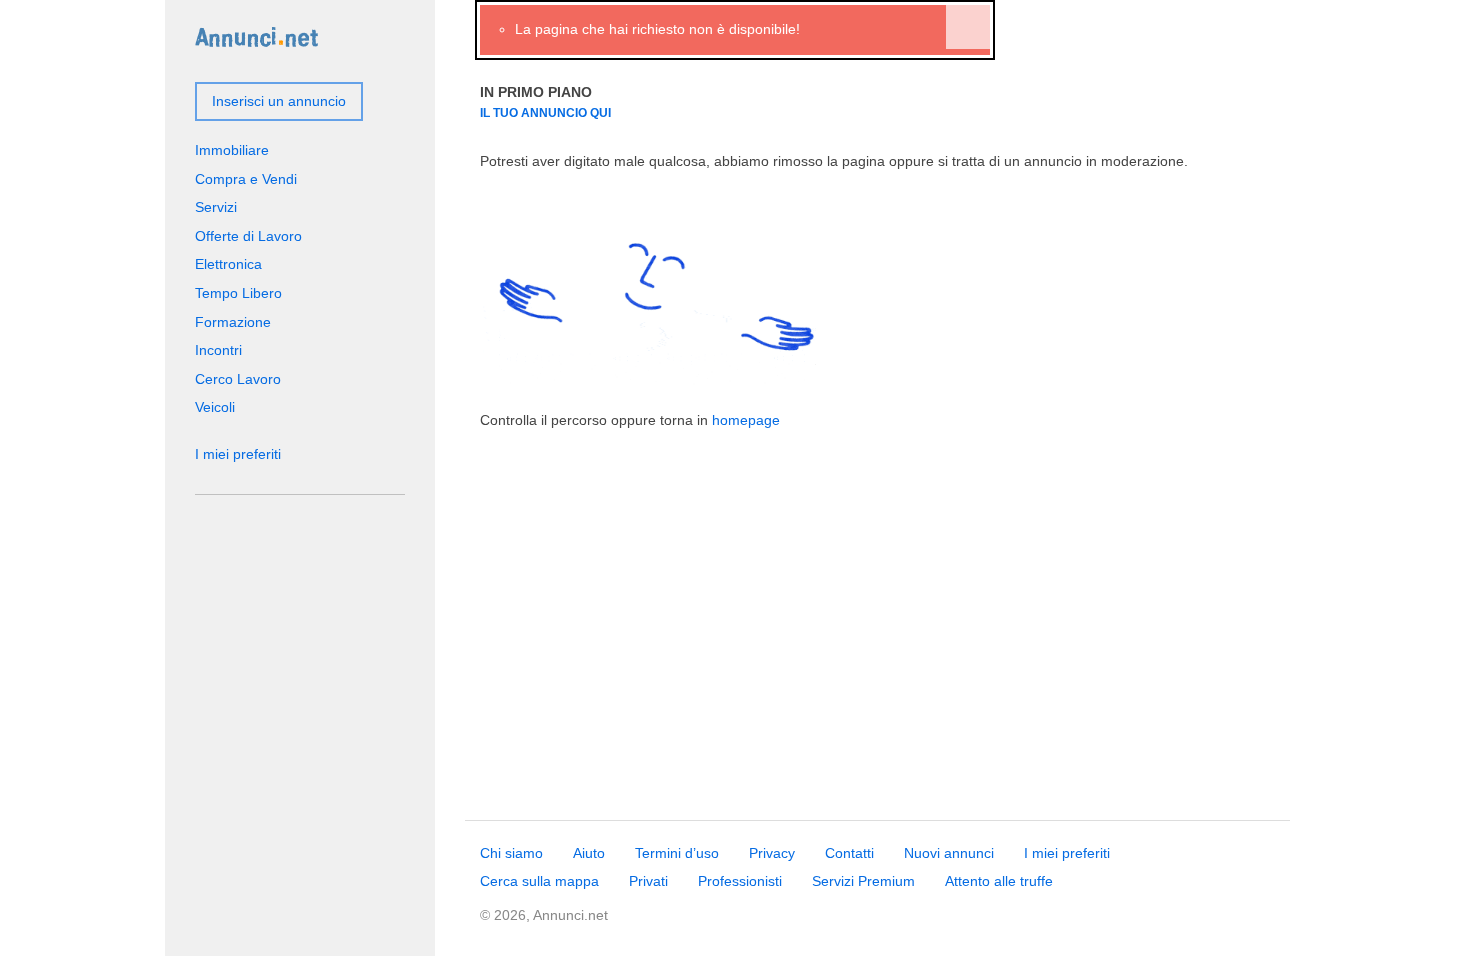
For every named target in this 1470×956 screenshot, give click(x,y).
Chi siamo (511, 853)
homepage (746, 420)
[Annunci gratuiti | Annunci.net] (256, 36)
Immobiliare (232, 150)
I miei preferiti (238, 454)
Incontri (218, 350)
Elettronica (228, 264)
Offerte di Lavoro (248, 236)
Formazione (233, 322)
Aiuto (589, 853)
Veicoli (215, 407)
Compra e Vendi (246, 179)
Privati (648, 881)
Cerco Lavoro (238, 379)
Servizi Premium (863, 881)
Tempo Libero (238, 293)
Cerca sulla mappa (539, 881)
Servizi (216, 207)
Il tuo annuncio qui (545, 112)
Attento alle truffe (999, 881)
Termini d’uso (677, 853)
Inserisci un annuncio (279, 101)
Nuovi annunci (949, 853)
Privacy (772, 853)
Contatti (849, 853)
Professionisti (740, 881)
